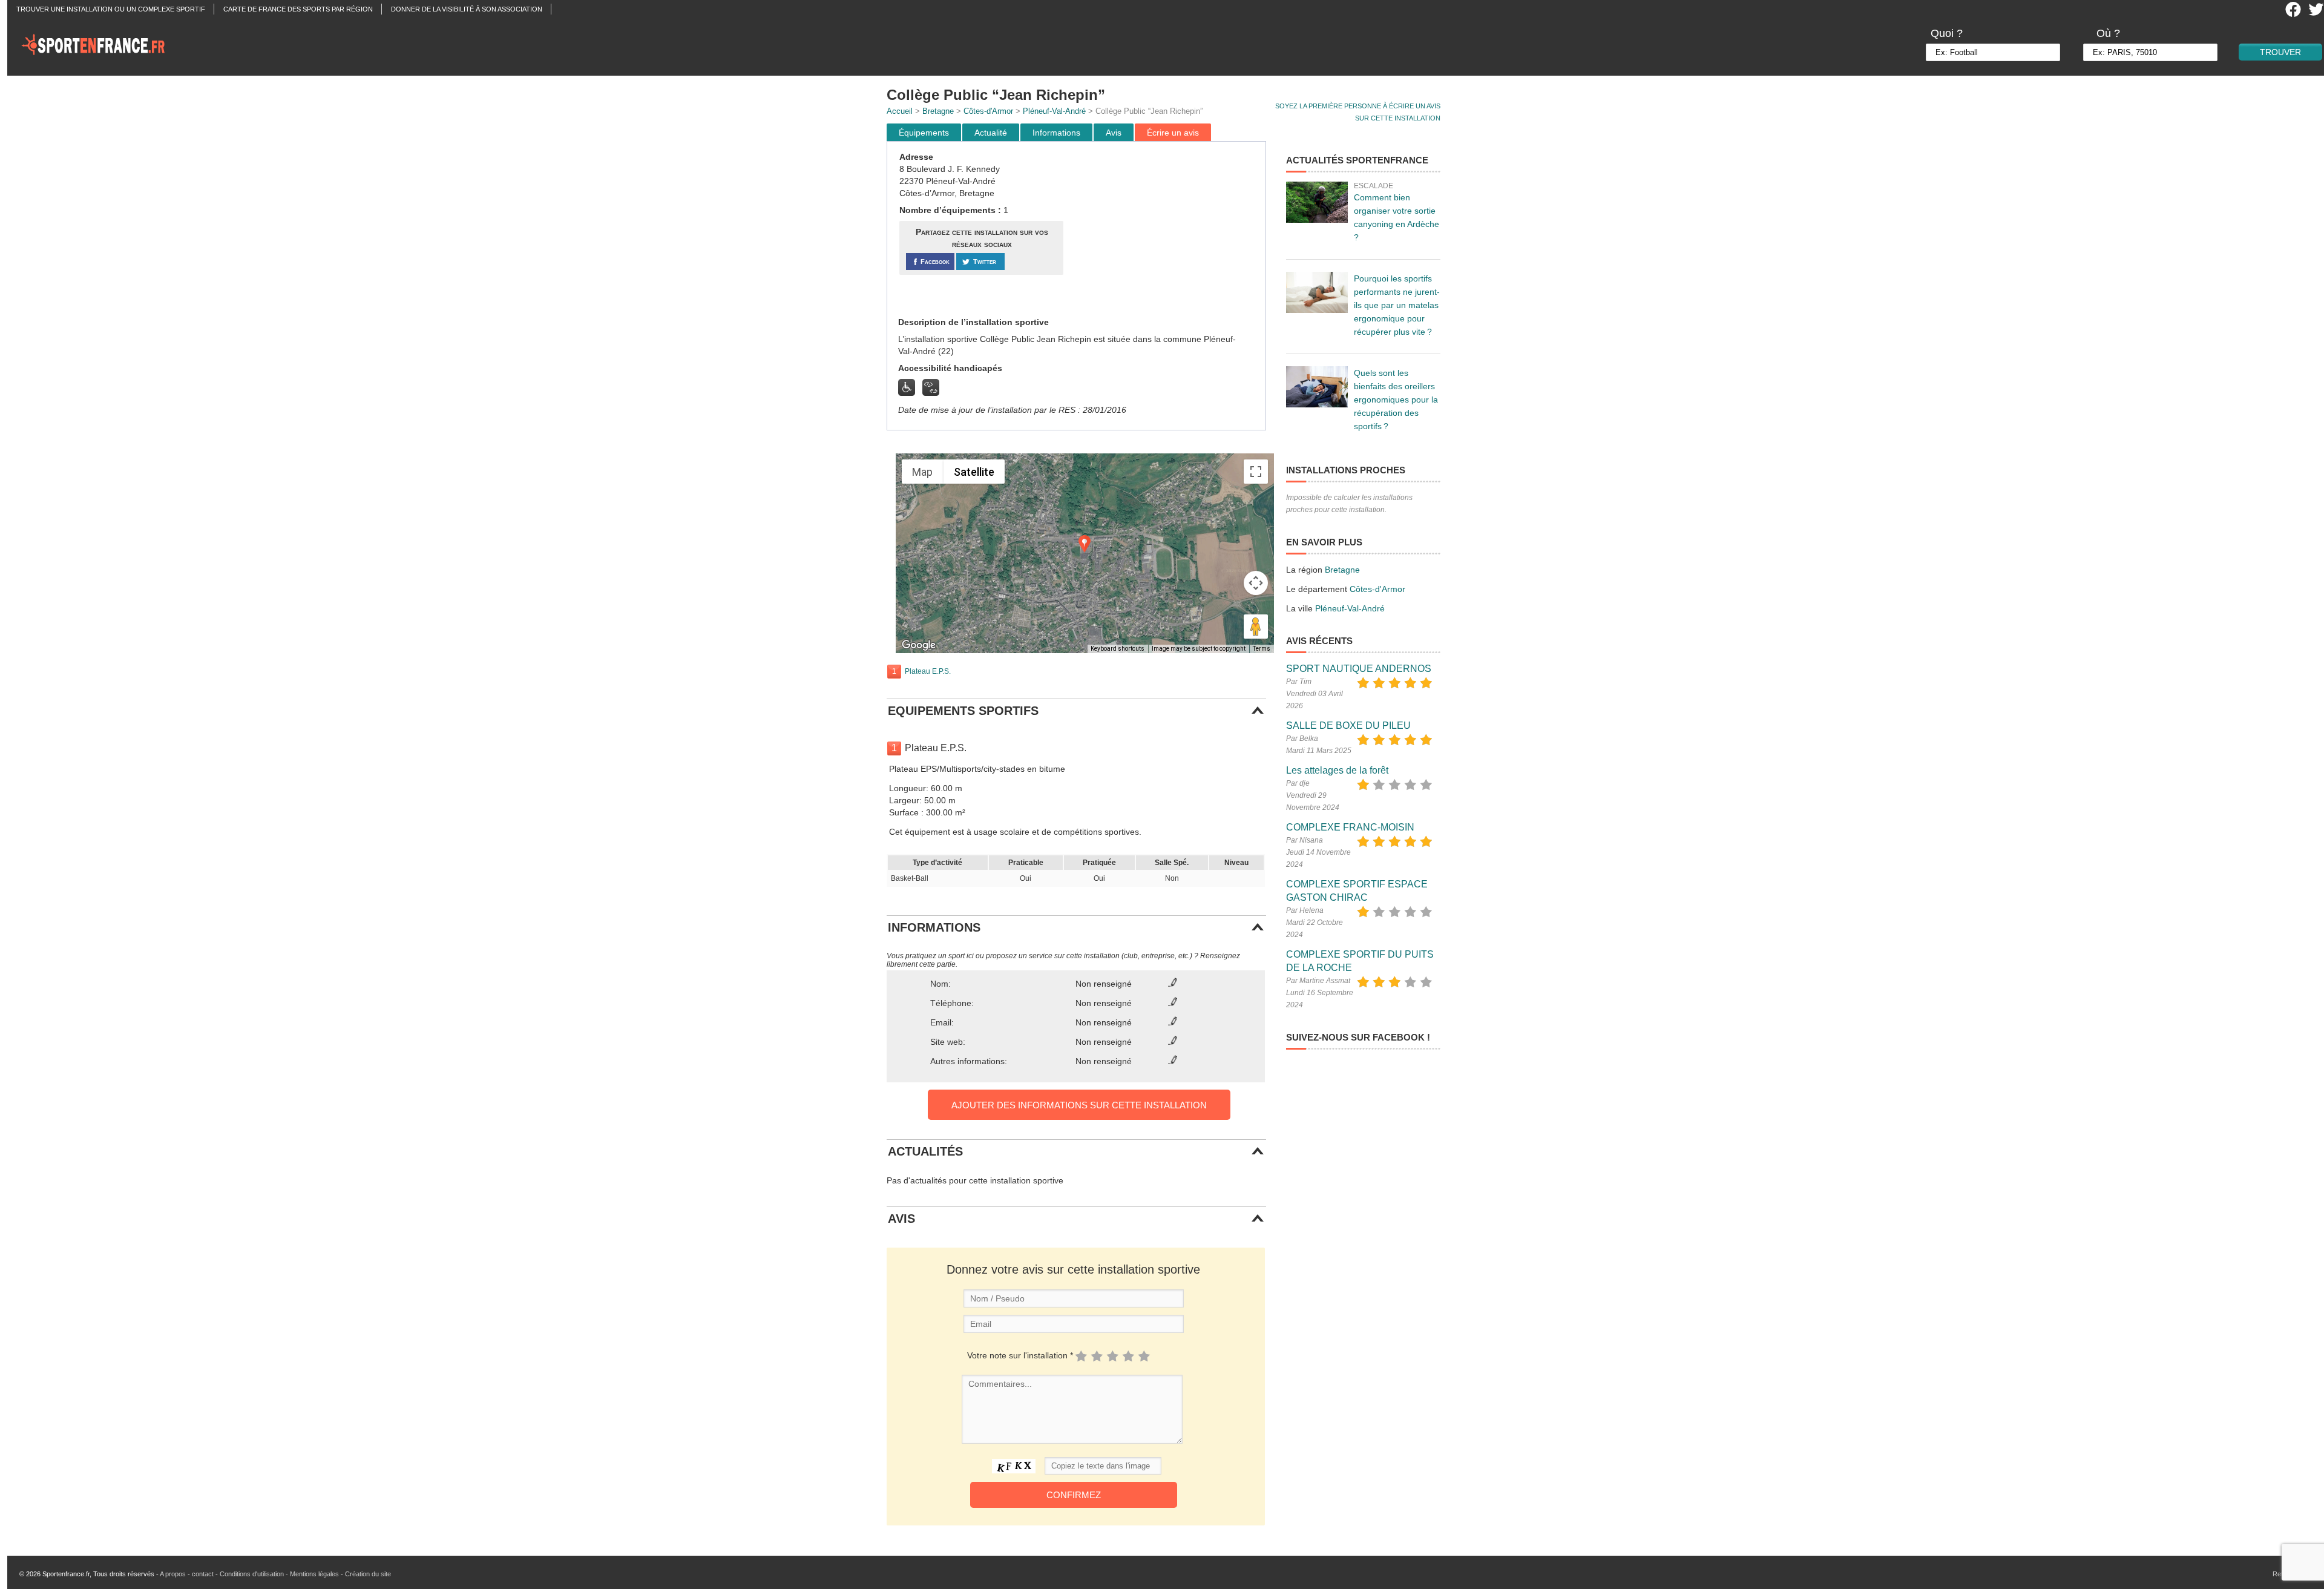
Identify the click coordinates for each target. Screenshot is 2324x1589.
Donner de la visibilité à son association (467, 9)
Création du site (368, 1574)
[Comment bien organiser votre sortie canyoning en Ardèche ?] (1317, 202)
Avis (1114, 133)
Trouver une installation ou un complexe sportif (111, 9)
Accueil (900, 111)
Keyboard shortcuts (1118, 649)
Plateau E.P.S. (928, 671)
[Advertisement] (1166, 229)
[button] (1085, 544)
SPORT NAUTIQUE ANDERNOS (1359, 669)
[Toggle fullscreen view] (1256, 472)
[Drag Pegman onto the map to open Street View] (1256, 627)
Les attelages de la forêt (1337, 770)
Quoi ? (1947, 33)
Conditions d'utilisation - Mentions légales (279, 1574)
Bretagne (938, 111)
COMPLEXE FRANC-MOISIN (1350, 827)
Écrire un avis (1173, 133)
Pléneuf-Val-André (1054, 111)
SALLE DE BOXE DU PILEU (1348, 725)
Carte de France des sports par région (298, 9)
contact (203, 1574)
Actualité (991, 133)
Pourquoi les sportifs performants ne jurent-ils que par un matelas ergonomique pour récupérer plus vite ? (1397, 305)
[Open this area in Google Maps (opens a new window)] (919, 645)
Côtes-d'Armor (988, 111)
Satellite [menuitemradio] (974, 472)
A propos (173, 1574)
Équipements (924, 133)
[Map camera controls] (1256, 583)
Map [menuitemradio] (922, 472)
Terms (1262, 649)
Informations (1056, 133)
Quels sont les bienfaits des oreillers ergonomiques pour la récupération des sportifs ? (1396, 400)
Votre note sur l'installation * (1020, 1355)
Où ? (2108, 33)
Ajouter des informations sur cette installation (1079, 1105)
